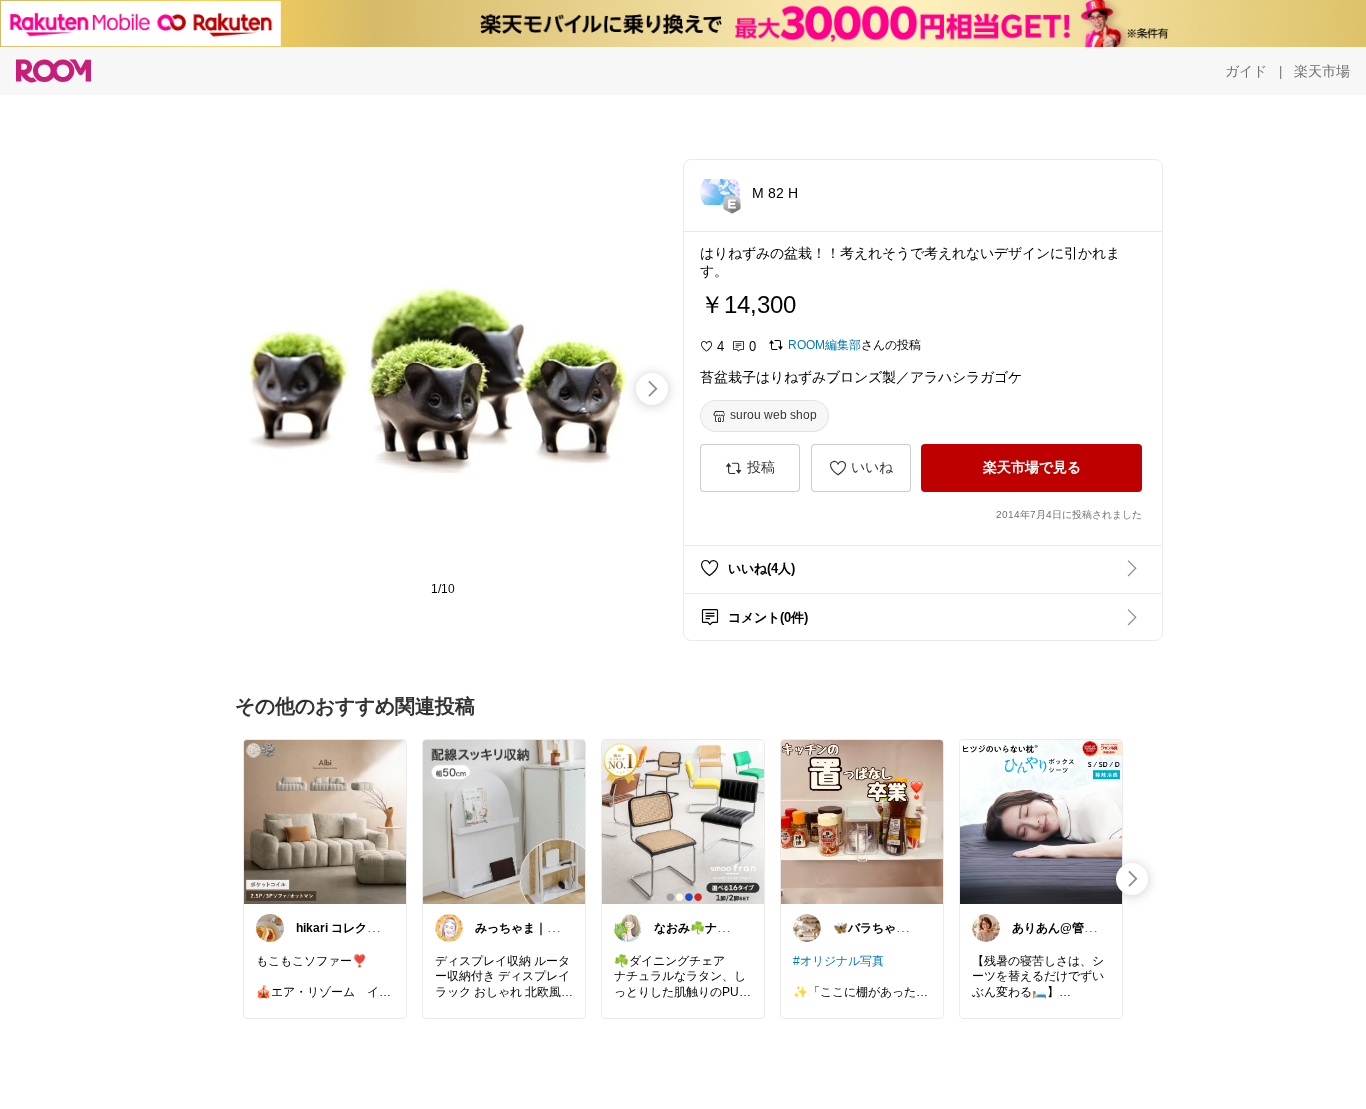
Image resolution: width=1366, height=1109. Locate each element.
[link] (325, 821)
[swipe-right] (652, 389)
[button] (720, 192)
